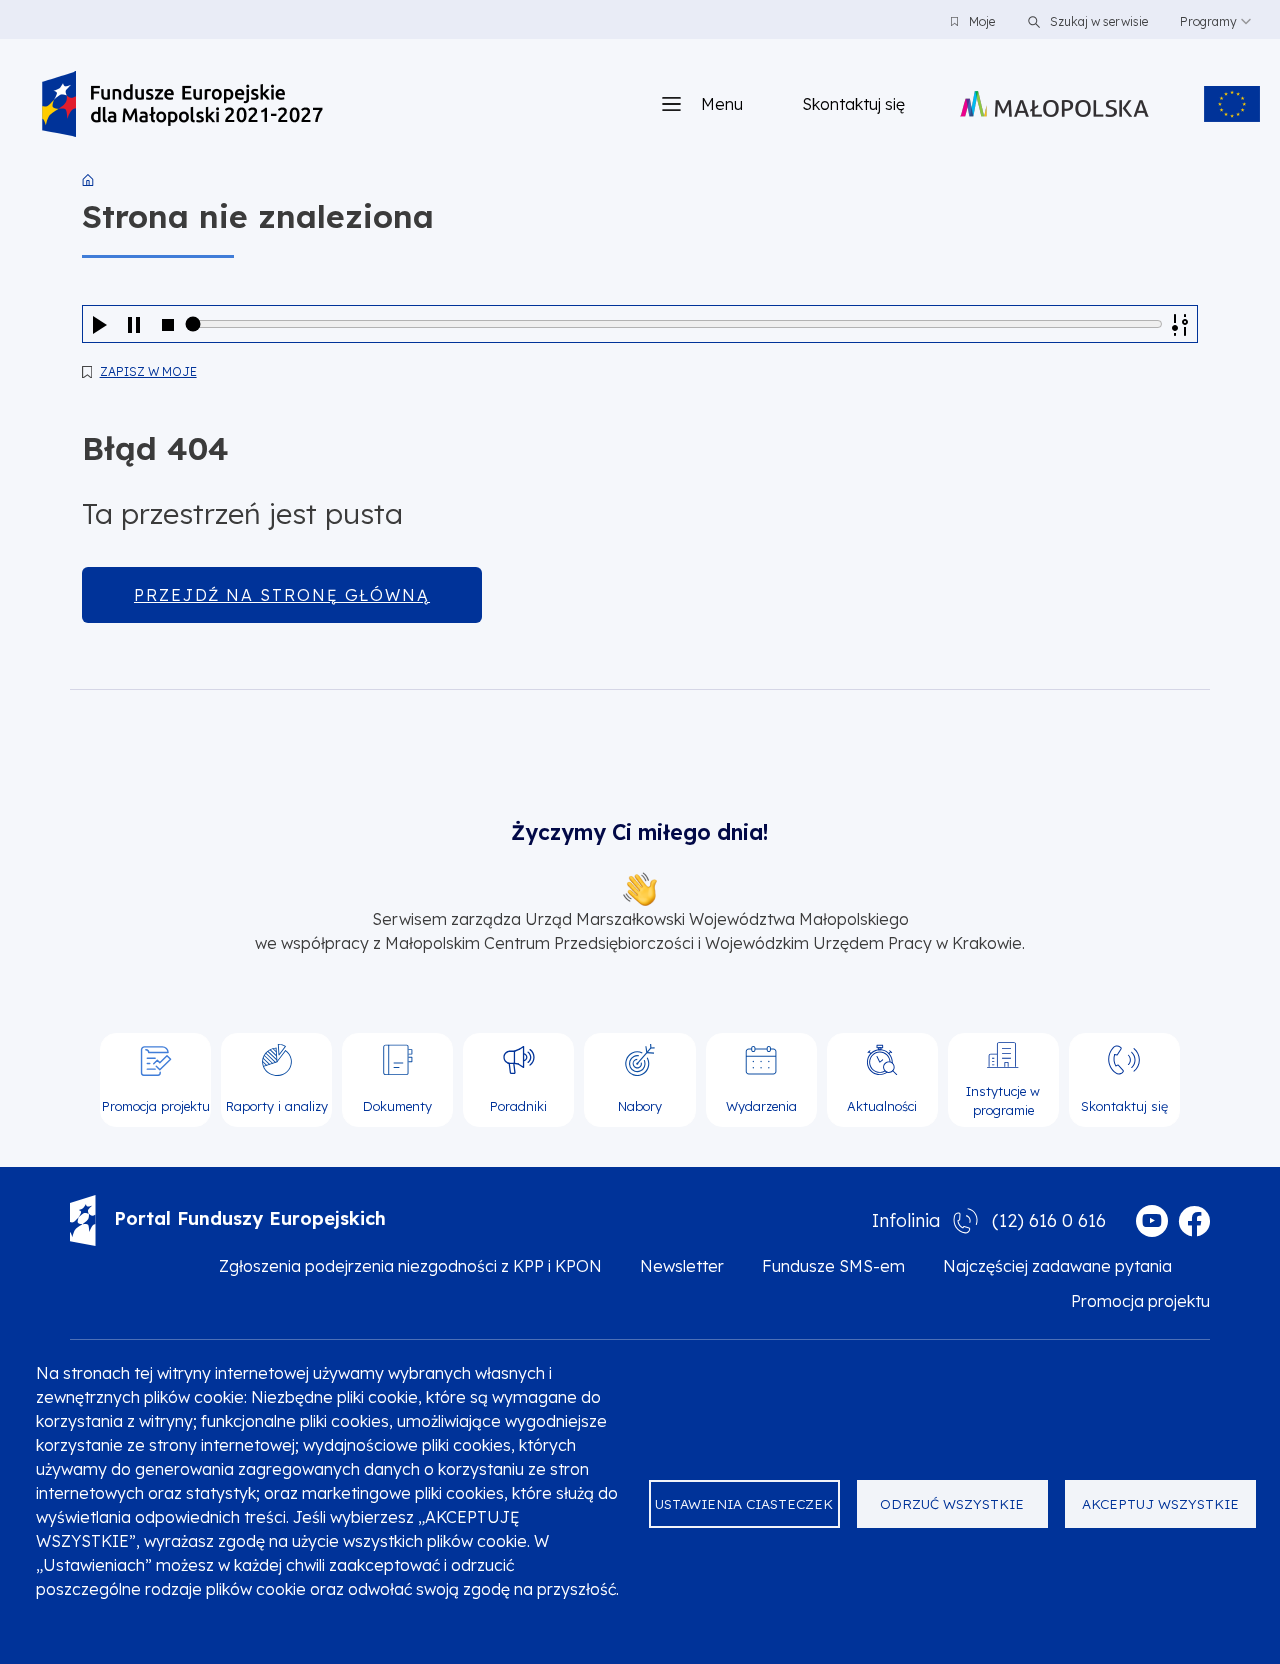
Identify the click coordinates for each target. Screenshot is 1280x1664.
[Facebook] (1194, 1221)
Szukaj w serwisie (1097, 21)
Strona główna (88, 180)
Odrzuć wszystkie (952, 1503)
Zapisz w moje (148, 371)
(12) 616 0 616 (1049, 1220)
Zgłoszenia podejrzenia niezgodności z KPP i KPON (410, 1266)
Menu (722, 104)
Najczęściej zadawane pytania (1057, 1266)
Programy (1208, 21)
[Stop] (168, 324)
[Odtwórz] (100, 324)
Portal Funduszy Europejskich (250, 1218)
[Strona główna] (182, 104)
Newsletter (682, 1266)
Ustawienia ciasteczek (744, 1503)
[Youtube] (1152, 1221)
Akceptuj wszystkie (1160, 1503)
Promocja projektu (1140, 1301)
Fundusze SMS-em (833, 1266)
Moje (982, 21)
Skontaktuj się (853, 104)
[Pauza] (134, 324)
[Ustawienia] (1180, 324)
